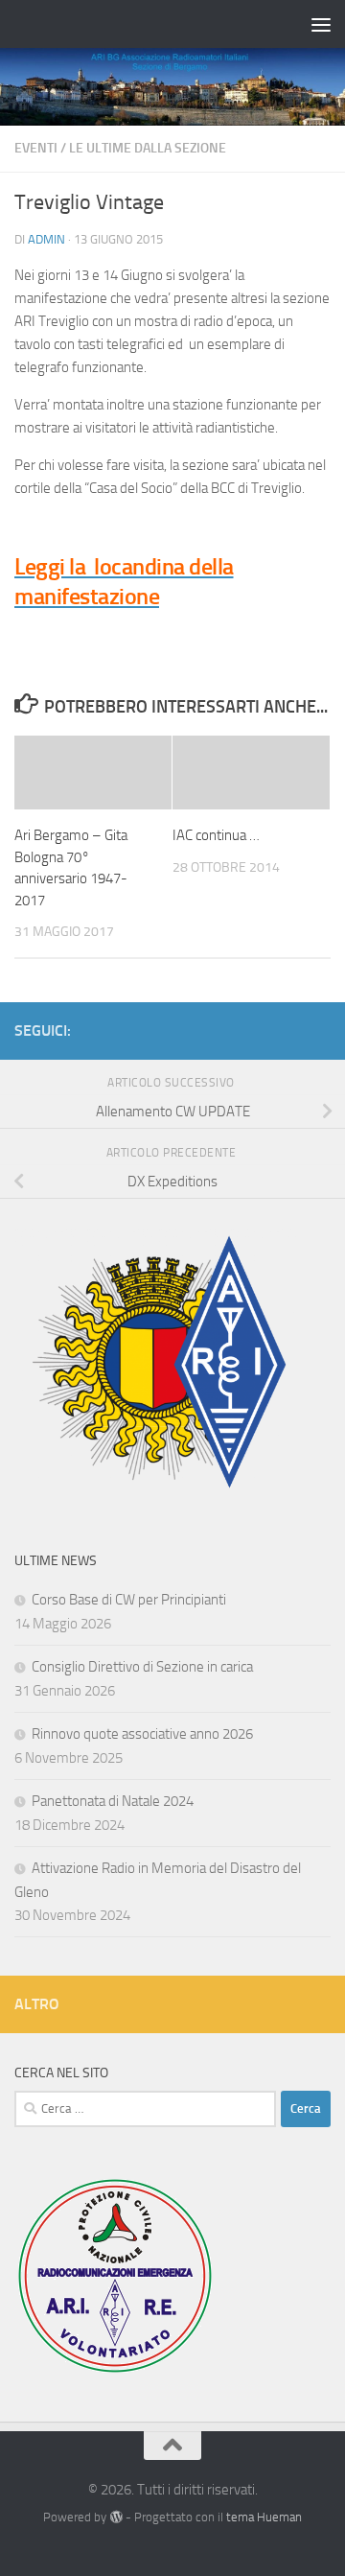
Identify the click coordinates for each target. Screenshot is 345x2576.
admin (46, 239)
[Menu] (321, 24)
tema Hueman (264, 2517)
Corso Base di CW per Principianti (129, 1600)
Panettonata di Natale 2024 (113, 1801)
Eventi (36, 148)
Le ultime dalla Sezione (148, 148)
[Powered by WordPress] (115, 2517)
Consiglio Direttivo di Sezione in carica (142, 1667)
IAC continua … (216, 835)
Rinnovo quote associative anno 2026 (142, 1734)
